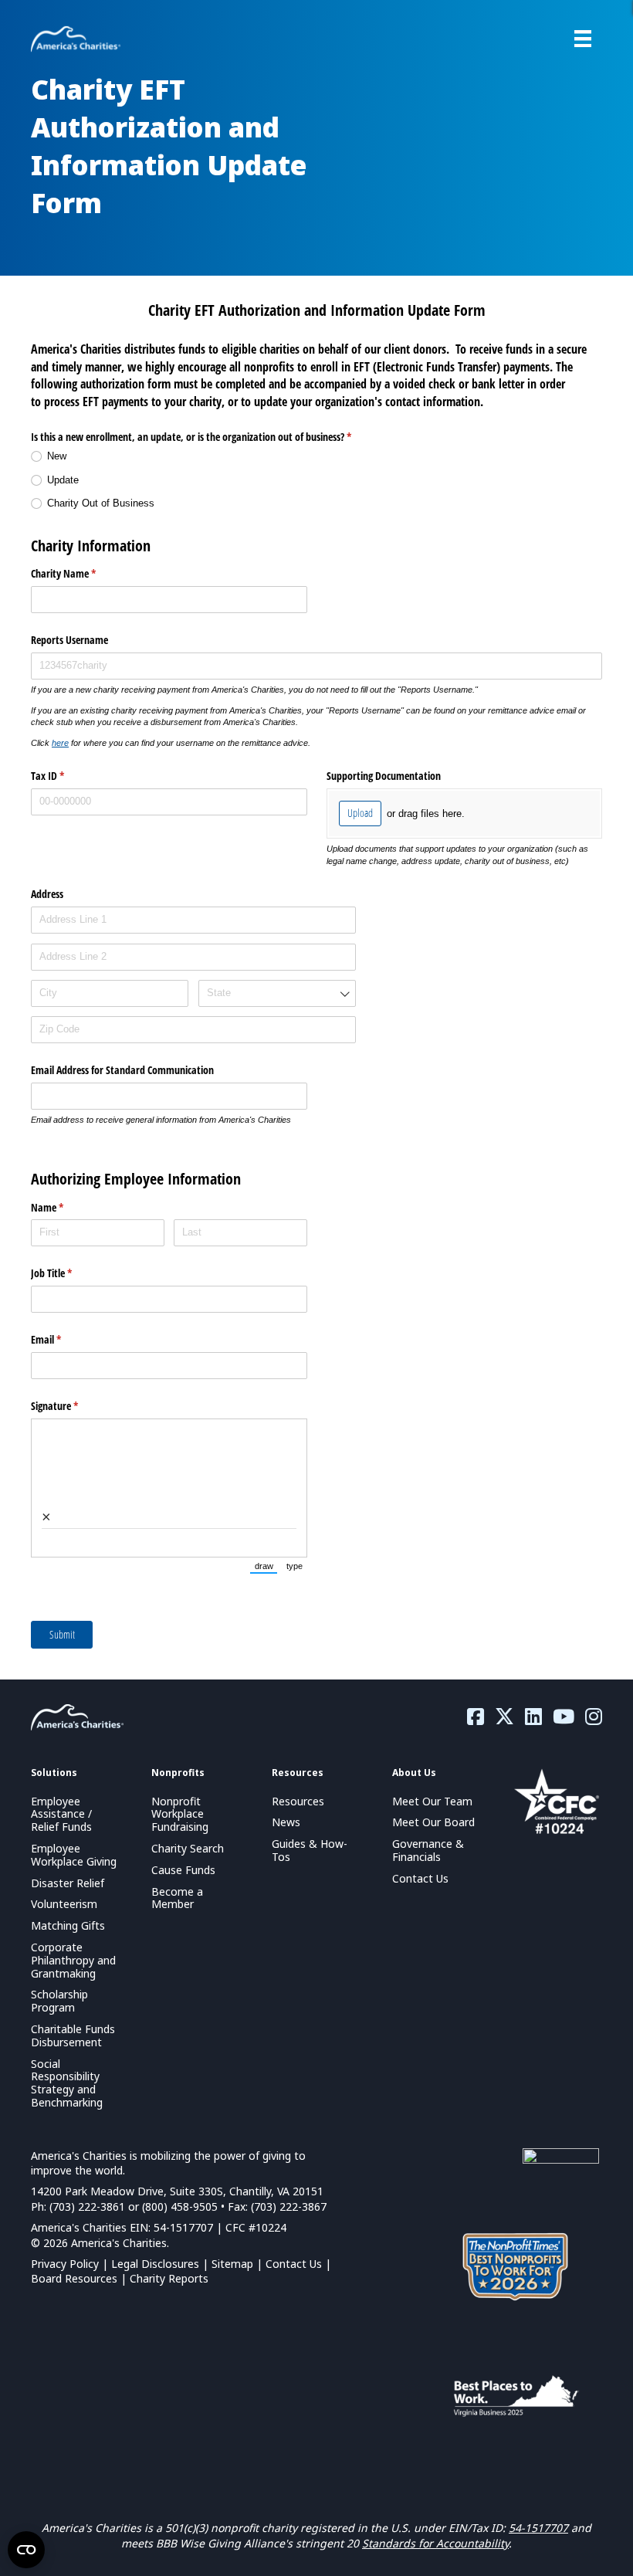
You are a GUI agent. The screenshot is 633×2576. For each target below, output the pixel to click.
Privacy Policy (65, 2264)
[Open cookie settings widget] (26, 2550)
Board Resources (74, 2278)
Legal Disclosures (155, 2264)
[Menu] (583, 39)
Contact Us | (298, 2264)
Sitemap (232, 2264)
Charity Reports (169, 2278)
